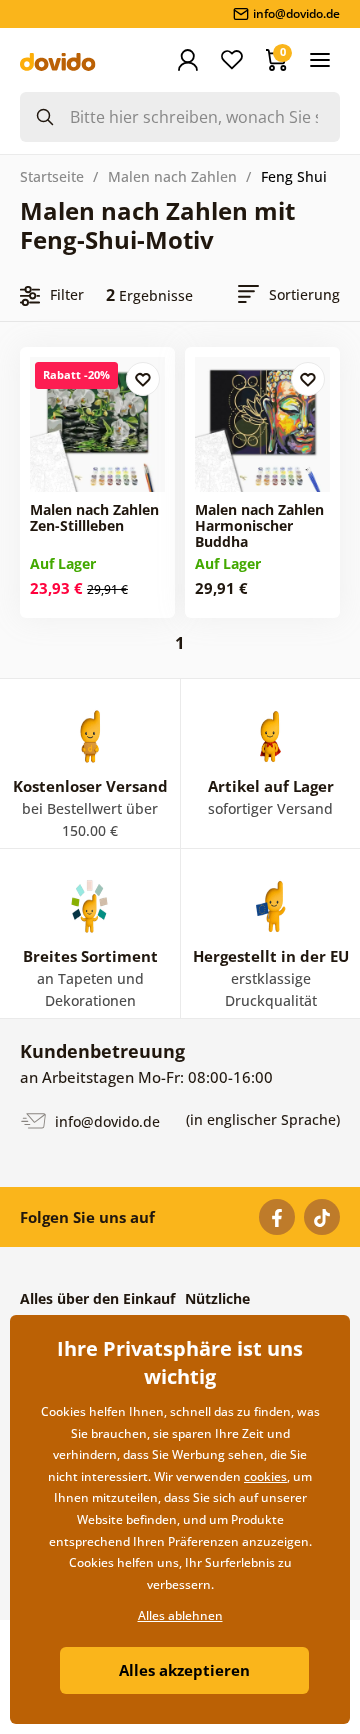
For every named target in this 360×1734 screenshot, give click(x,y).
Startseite (52, 176)
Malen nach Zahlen (172, 176)
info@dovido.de (105, 1121)
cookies (265, 1476)
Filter (67, 294)
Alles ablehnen (180, 1615)
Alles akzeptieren (184, 1670)
